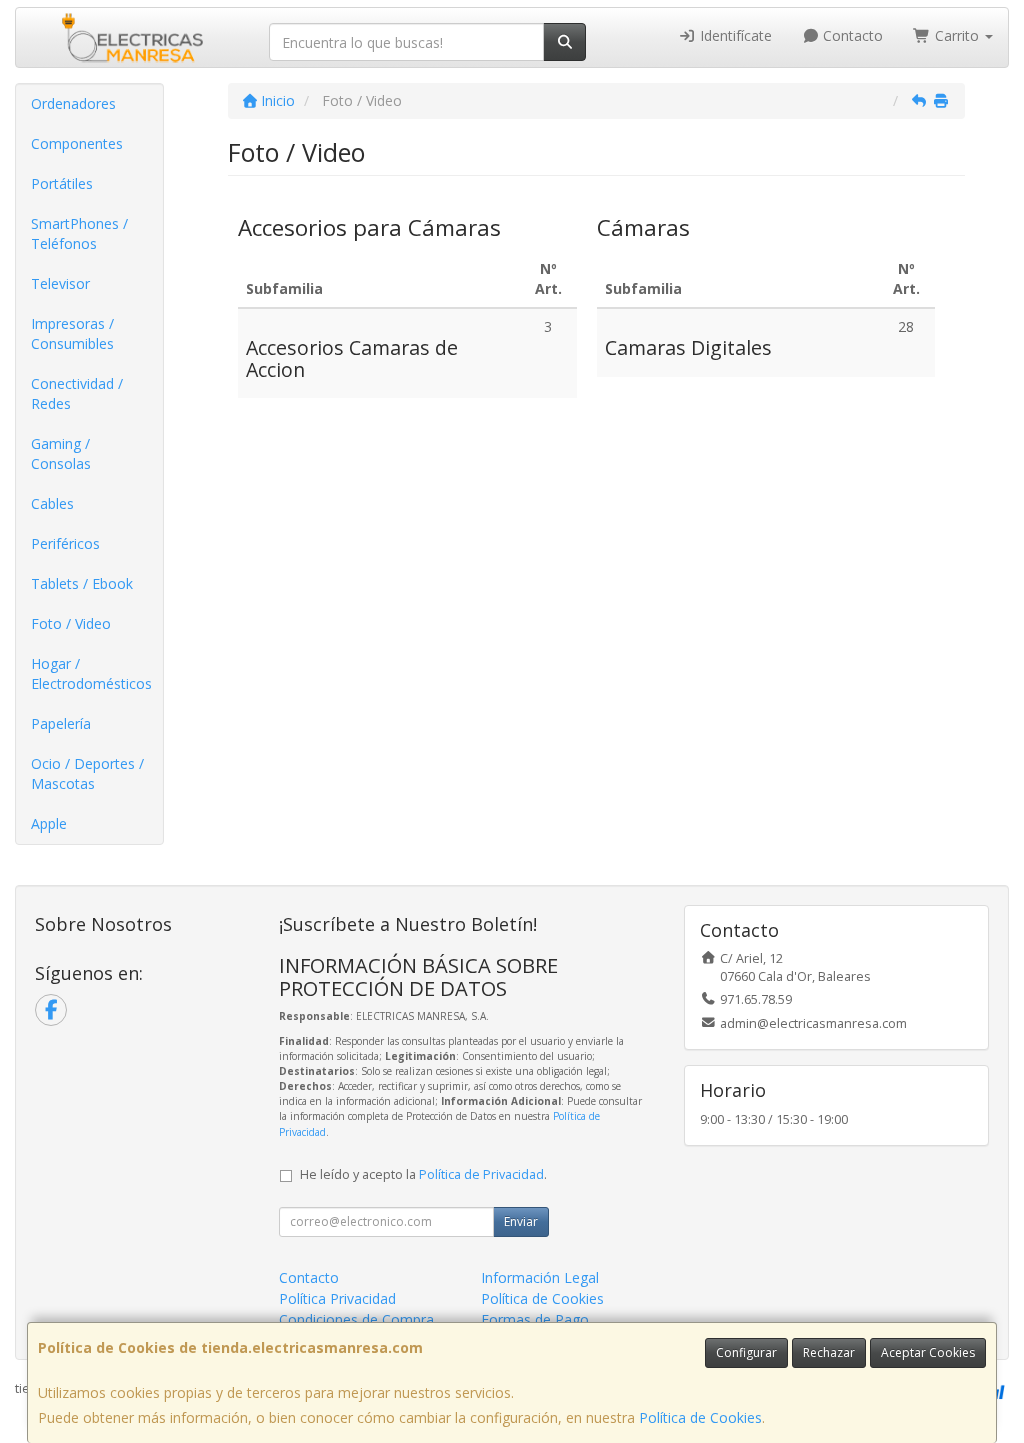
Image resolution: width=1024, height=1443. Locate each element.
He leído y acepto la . (423, 1174)
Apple (49, 823)
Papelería (61, 723)
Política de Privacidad (481, 1174)
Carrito (957, 35)
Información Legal (540, 1277)
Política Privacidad (337, 1298)
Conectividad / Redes (77, 393)
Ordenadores (73, 103)
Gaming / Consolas (61, 453)
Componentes (77, 143)
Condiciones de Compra (356, 1319)
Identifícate (734, 35)
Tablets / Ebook (82, 583)
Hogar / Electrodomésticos (91, 673)
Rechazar (829, 1352)
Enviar (521, 1221)
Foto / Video (71, 623)
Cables (52, 503)
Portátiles (62, 183)
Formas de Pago (535, 1319)
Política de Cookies (700, 1417)
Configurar (746, 1352)
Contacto (851, 35)
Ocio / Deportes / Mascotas (87, 773)
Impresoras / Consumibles (72, 333)
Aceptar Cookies (928, 1352)
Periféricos (65, 543)
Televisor (60, 283)
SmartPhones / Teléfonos (79, 233)
